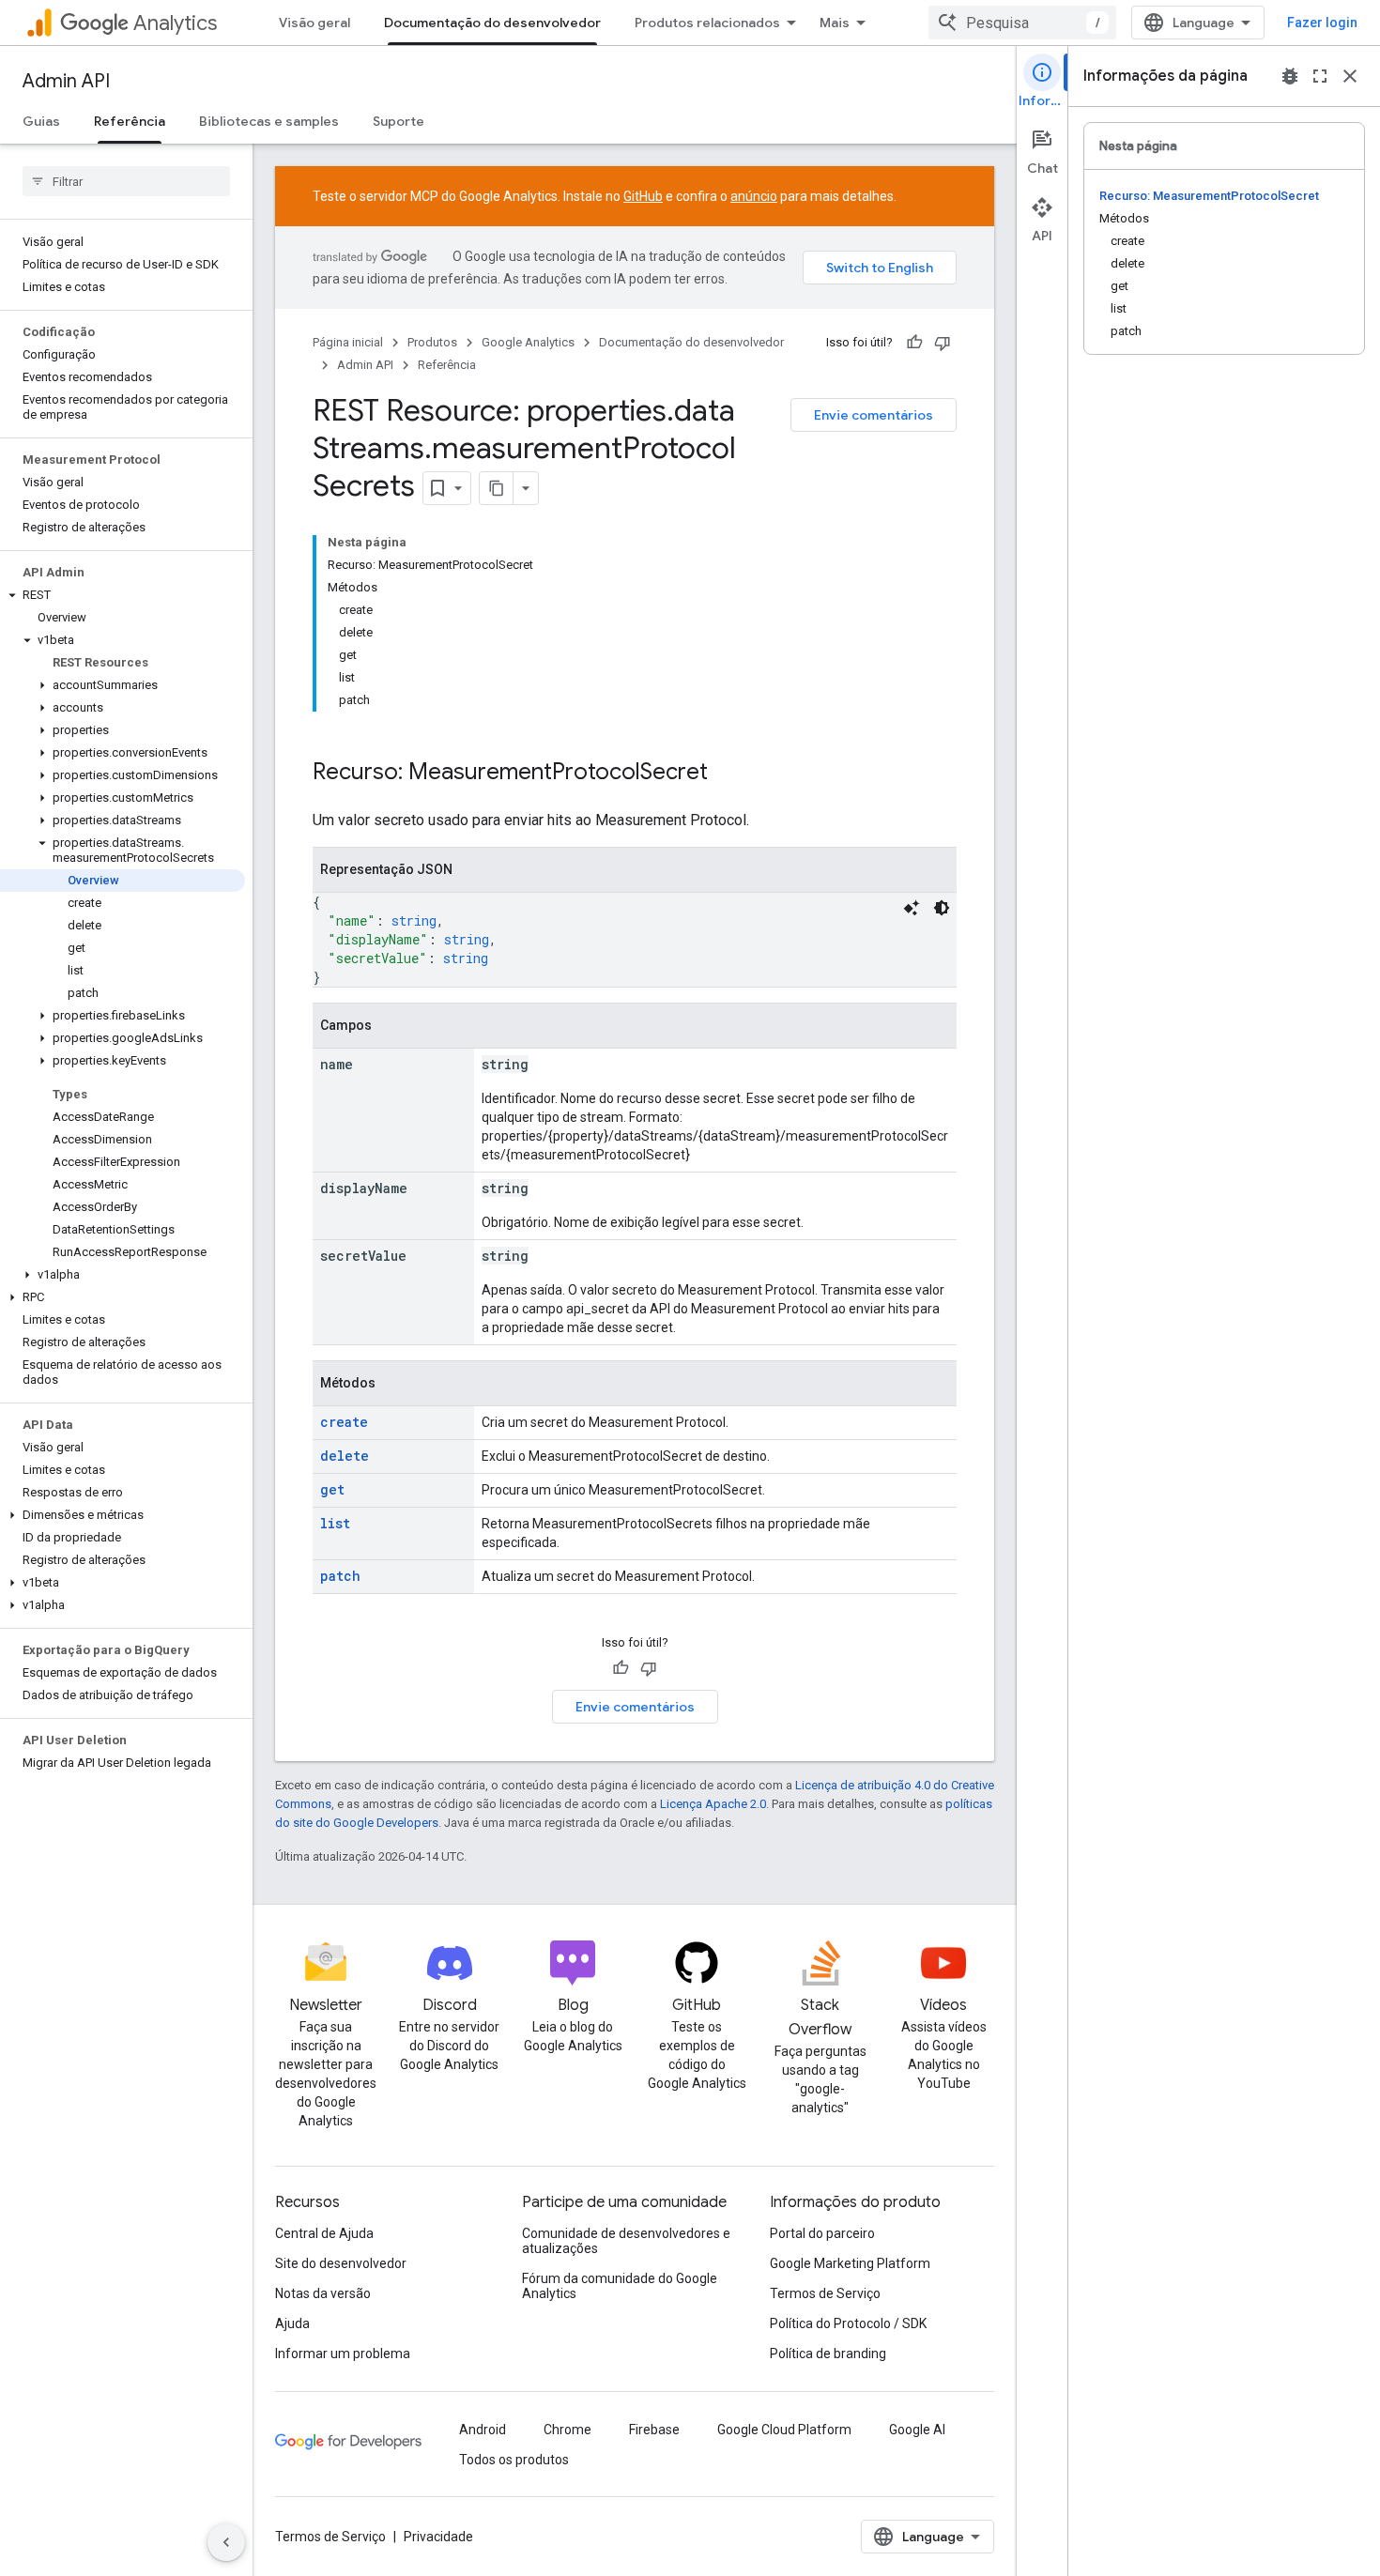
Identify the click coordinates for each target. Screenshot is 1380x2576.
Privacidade (438, 2537)
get (332, 1489)
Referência (130, 121)
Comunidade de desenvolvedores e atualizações (626, 2241)
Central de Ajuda (324, 2233)
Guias (41, 121)
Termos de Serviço (825, 2293)
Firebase (654, 2430)
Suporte (399, 121)
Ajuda (292, 2323)
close (1350, 76)
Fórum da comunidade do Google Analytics (620, 2286)
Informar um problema (343, 2354)
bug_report (1290, 76)
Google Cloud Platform (784, 2430)
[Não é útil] (943, 343)
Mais (835, 23)
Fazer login (1322, 23)
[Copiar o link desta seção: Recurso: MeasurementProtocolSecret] (727, 774)
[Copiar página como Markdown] (497, 488)
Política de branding (828, 2354)
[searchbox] (126, 181)
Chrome (567, 2430)
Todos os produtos (514, 2460)
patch (340, 1576)
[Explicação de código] (912, 908)
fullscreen (1320, 76)
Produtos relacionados (707, 23)
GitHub (643, 196)
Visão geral (314, 23)
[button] (123, 595)
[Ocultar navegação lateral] (226, 2542)
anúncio (754, 196)
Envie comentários (874, 415)
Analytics (175, 23)
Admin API (66, 81)
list (335, 1523)
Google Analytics (528, 342)
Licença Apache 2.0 (713, 1804)
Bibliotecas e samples (269, 121)
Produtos (432, 342)
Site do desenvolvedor (341, 2263)
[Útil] (914, 343)
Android (483, 2430)
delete (345, 1456)
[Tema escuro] (942, 908)
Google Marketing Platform (850, 2263)
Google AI (917, 2430)
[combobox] (1022, 23)
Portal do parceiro (822, 2233)
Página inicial (348, 342)
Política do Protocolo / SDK (848, 2323)
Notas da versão (323, 2293)
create (344, 1422)
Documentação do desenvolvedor (492, 23)
